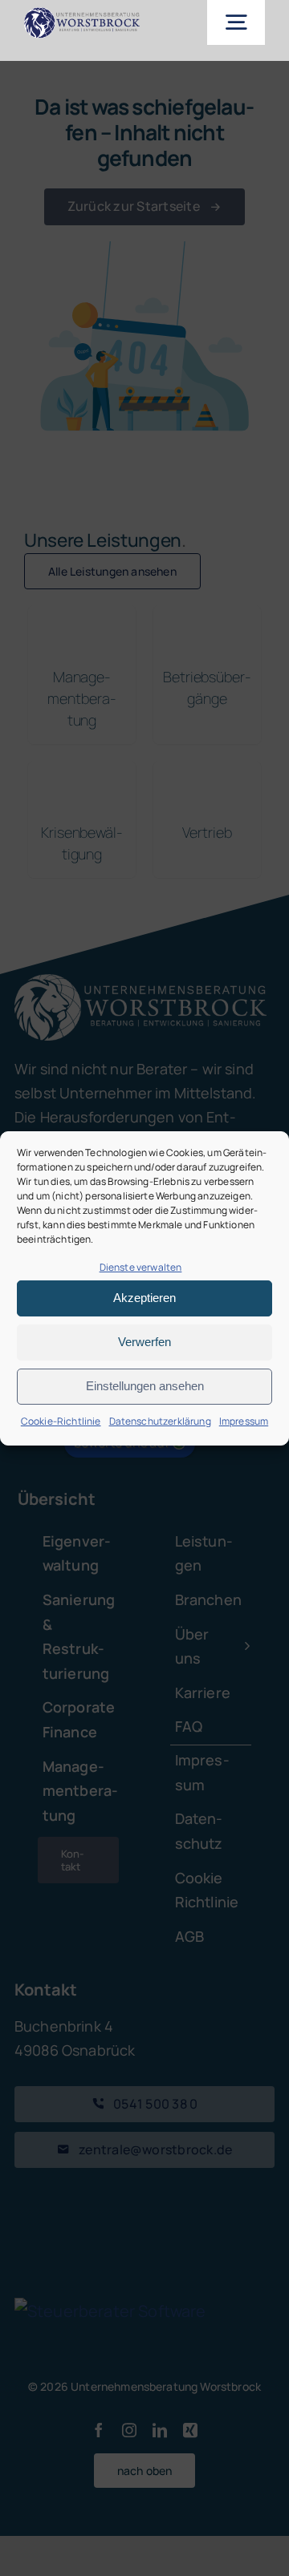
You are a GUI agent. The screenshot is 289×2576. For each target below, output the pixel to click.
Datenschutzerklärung (160, 1421)
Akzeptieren (144, 1298)
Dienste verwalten (141, 1267)
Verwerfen (144, 1342)
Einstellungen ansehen (145, 1386)
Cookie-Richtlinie (61, 1421)
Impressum (244, 1421)
